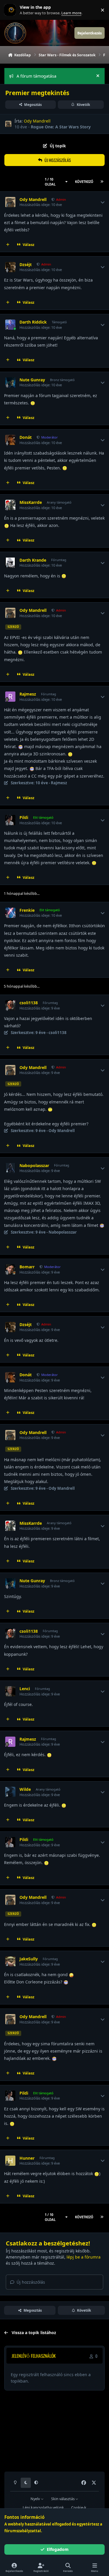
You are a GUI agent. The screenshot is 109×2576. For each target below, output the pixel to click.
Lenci (25, 1689)
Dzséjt (26, 265)
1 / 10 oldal (50, 182)
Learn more (11, 10)
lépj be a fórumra (84, 2257)
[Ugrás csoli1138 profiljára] (10, 1005)
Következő (84, 182)
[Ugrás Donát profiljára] (10, 440)
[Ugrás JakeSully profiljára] (10, 1961)
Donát (26, 437)
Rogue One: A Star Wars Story (61, 127)
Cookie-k (79, 2508)
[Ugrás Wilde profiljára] (10, 1792)
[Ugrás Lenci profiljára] (10, 1691)
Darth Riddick (33, 322)
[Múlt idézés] (8, 245)
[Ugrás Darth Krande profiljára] (10, 563)
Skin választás (63, 2499)
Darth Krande (33, 560)
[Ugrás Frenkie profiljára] (10, 913)
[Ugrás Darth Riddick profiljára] (10, 325)
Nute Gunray (32, 380)
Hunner (27, 2158)
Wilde (25, 1789)
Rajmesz (28, 694)
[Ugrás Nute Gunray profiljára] (10, 382)
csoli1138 (29, 1003)
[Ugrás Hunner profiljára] (10, 2161)
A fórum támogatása (36, 76)
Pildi (24, 818)
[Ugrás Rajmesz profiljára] (10, 697)
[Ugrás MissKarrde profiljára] (10, 505)
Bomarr (27, 1267)
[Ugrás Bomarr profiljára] (10, 1269)
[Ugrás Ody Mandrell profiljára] (8, 124)
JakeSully (29, 1959)
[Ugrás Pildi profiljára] (10, 820)
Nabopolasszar (34, 1166)
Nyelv (36, 2499)
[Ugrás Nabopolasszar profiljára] (10, 1168)
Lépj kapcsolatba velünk (43, 2508)
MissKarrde (31, 502)
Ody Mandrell (37, 121)
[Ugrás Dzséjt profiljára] (10, 267)
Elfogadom (58, 2549)
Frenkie (27, 910)
